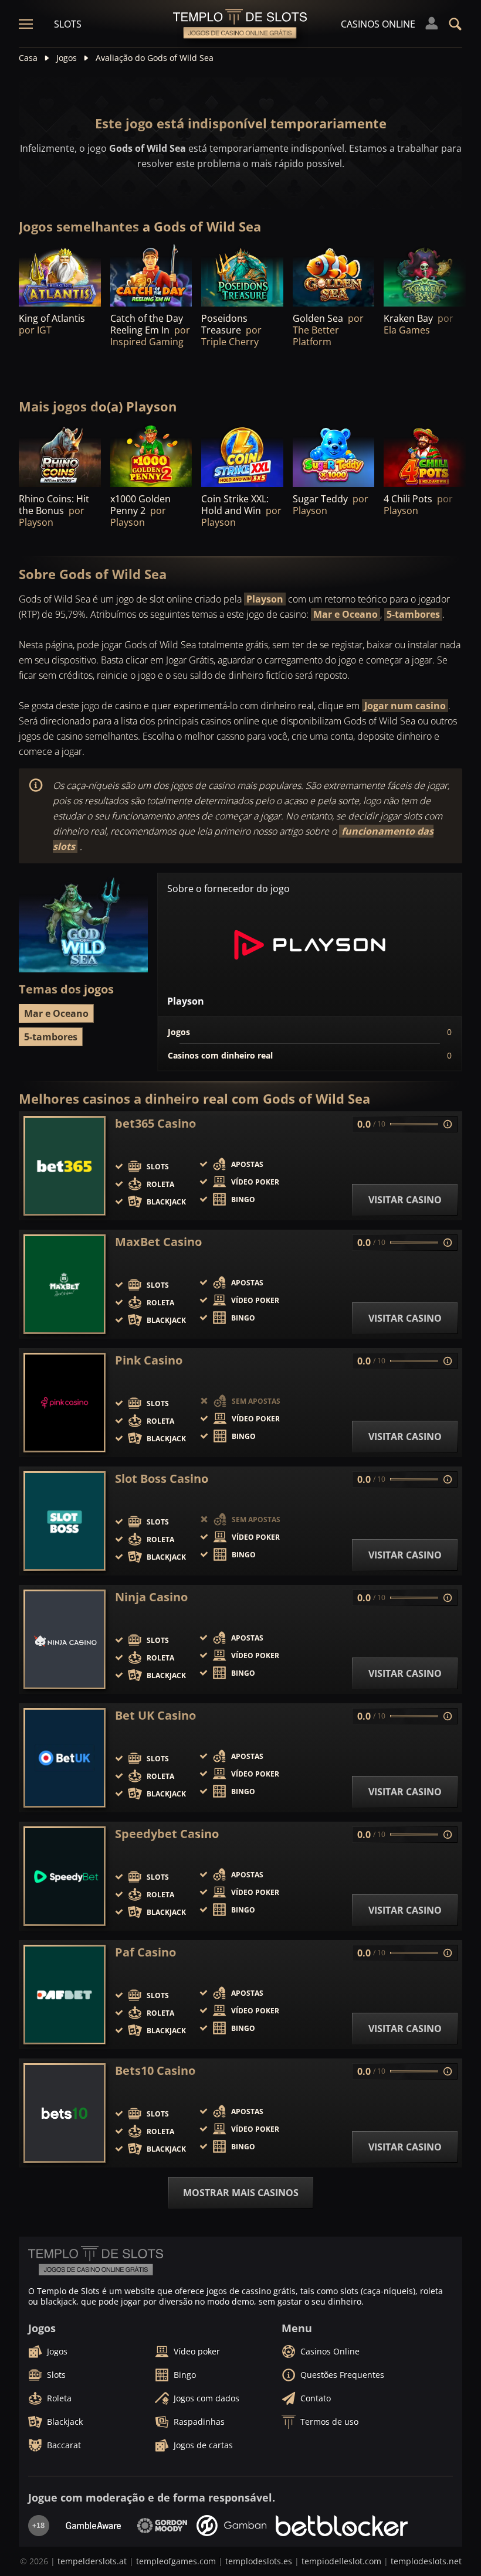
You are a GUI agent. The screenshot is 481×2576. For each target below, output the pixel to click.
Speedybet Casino (167, 1834)
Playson (265, 599)
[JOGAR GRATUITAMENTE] (151, 276)
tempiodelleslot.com (341, 2561)
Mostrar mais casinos (241, 2193)
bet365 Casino (155, 1124)
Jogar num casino (405, 706)
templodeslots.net (426, 2561)
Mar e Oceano (345, 614)
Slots (68, 24)
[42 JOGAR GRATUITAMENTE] (60, 276)
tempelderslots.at (92, 2561)
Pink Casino (149, 1360)
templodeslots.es (259, 2561)
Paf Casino (145, 1952)
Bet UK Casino (155, 1716)
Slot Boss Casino (162, 1479)
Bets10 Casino (155, 2071)
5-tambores (413, 614)
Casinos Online (378, 24)
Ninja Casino (151, 1597)
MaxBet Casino (158, 1242)
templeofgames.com (176, 2561)
